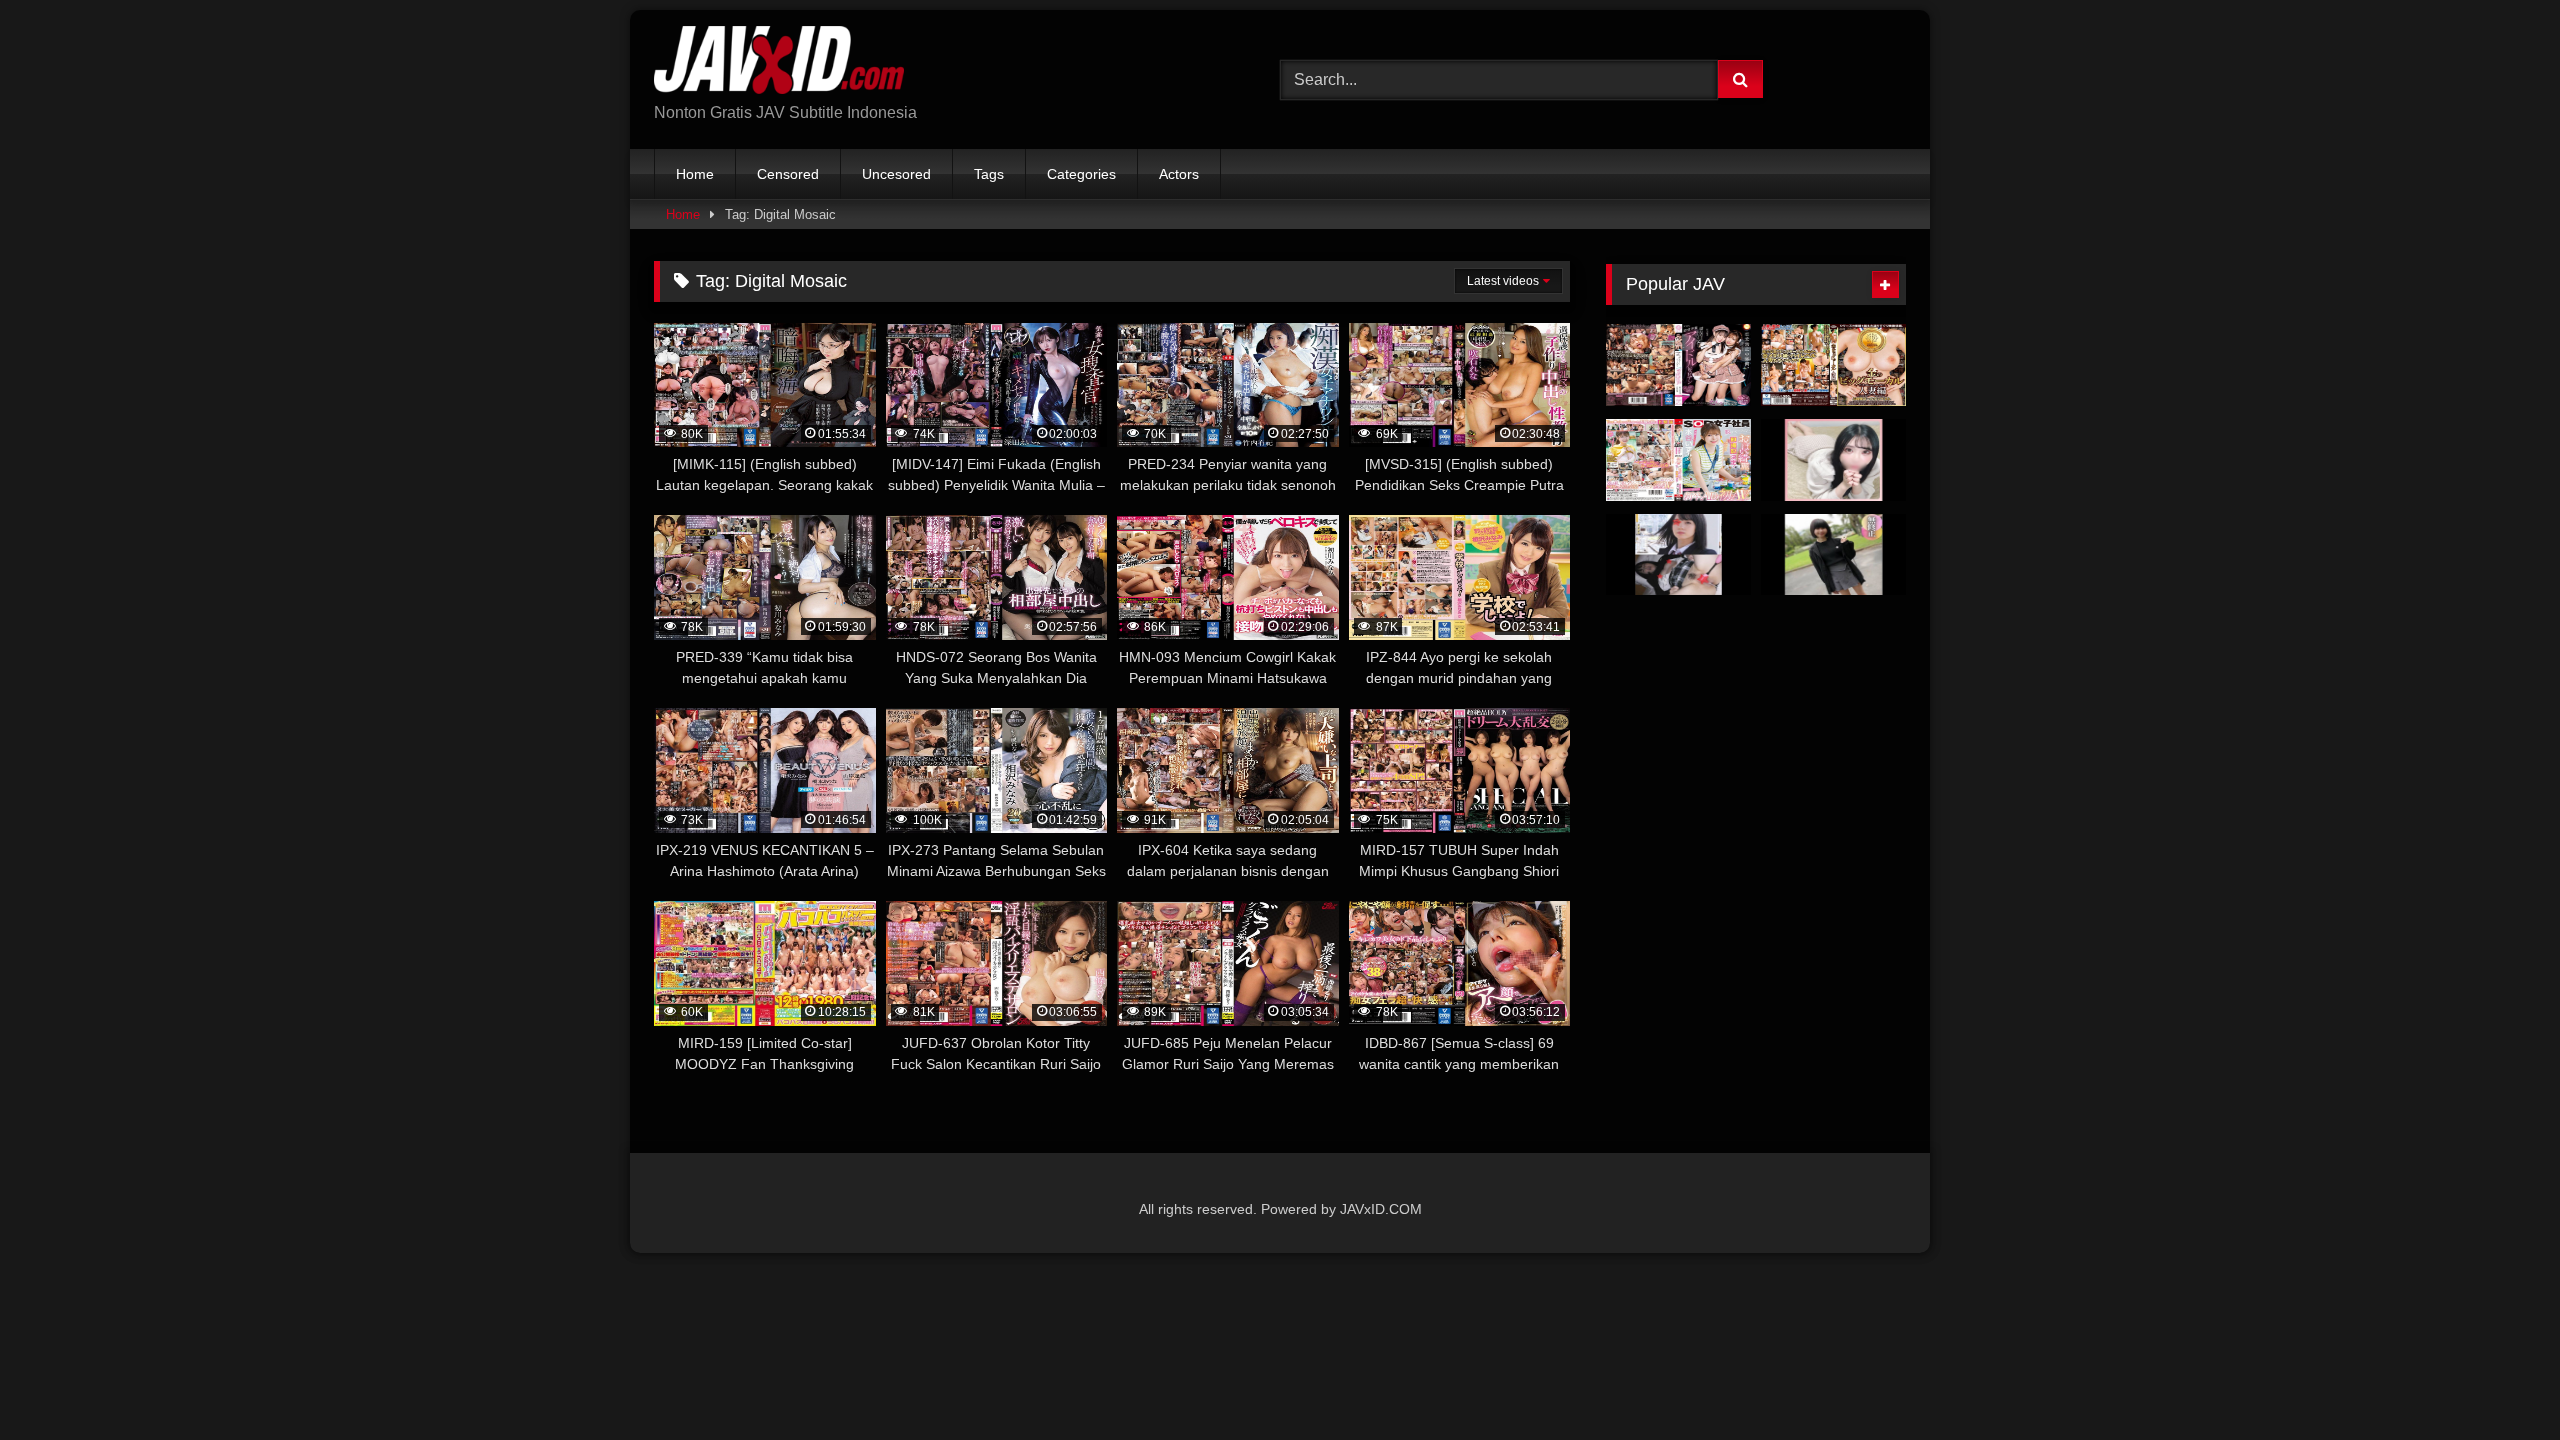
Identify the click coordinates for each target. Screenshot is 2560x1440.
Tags (989, 174)
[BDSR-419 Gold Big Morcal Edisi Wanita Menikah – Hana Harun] (1833, 365)
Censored (788, 174)
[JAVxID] (779, 63)
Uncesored (896, 174)
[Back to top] (2498, 1380)
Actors (1179, 174)
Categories (1081, 174)
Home (695, 174)
